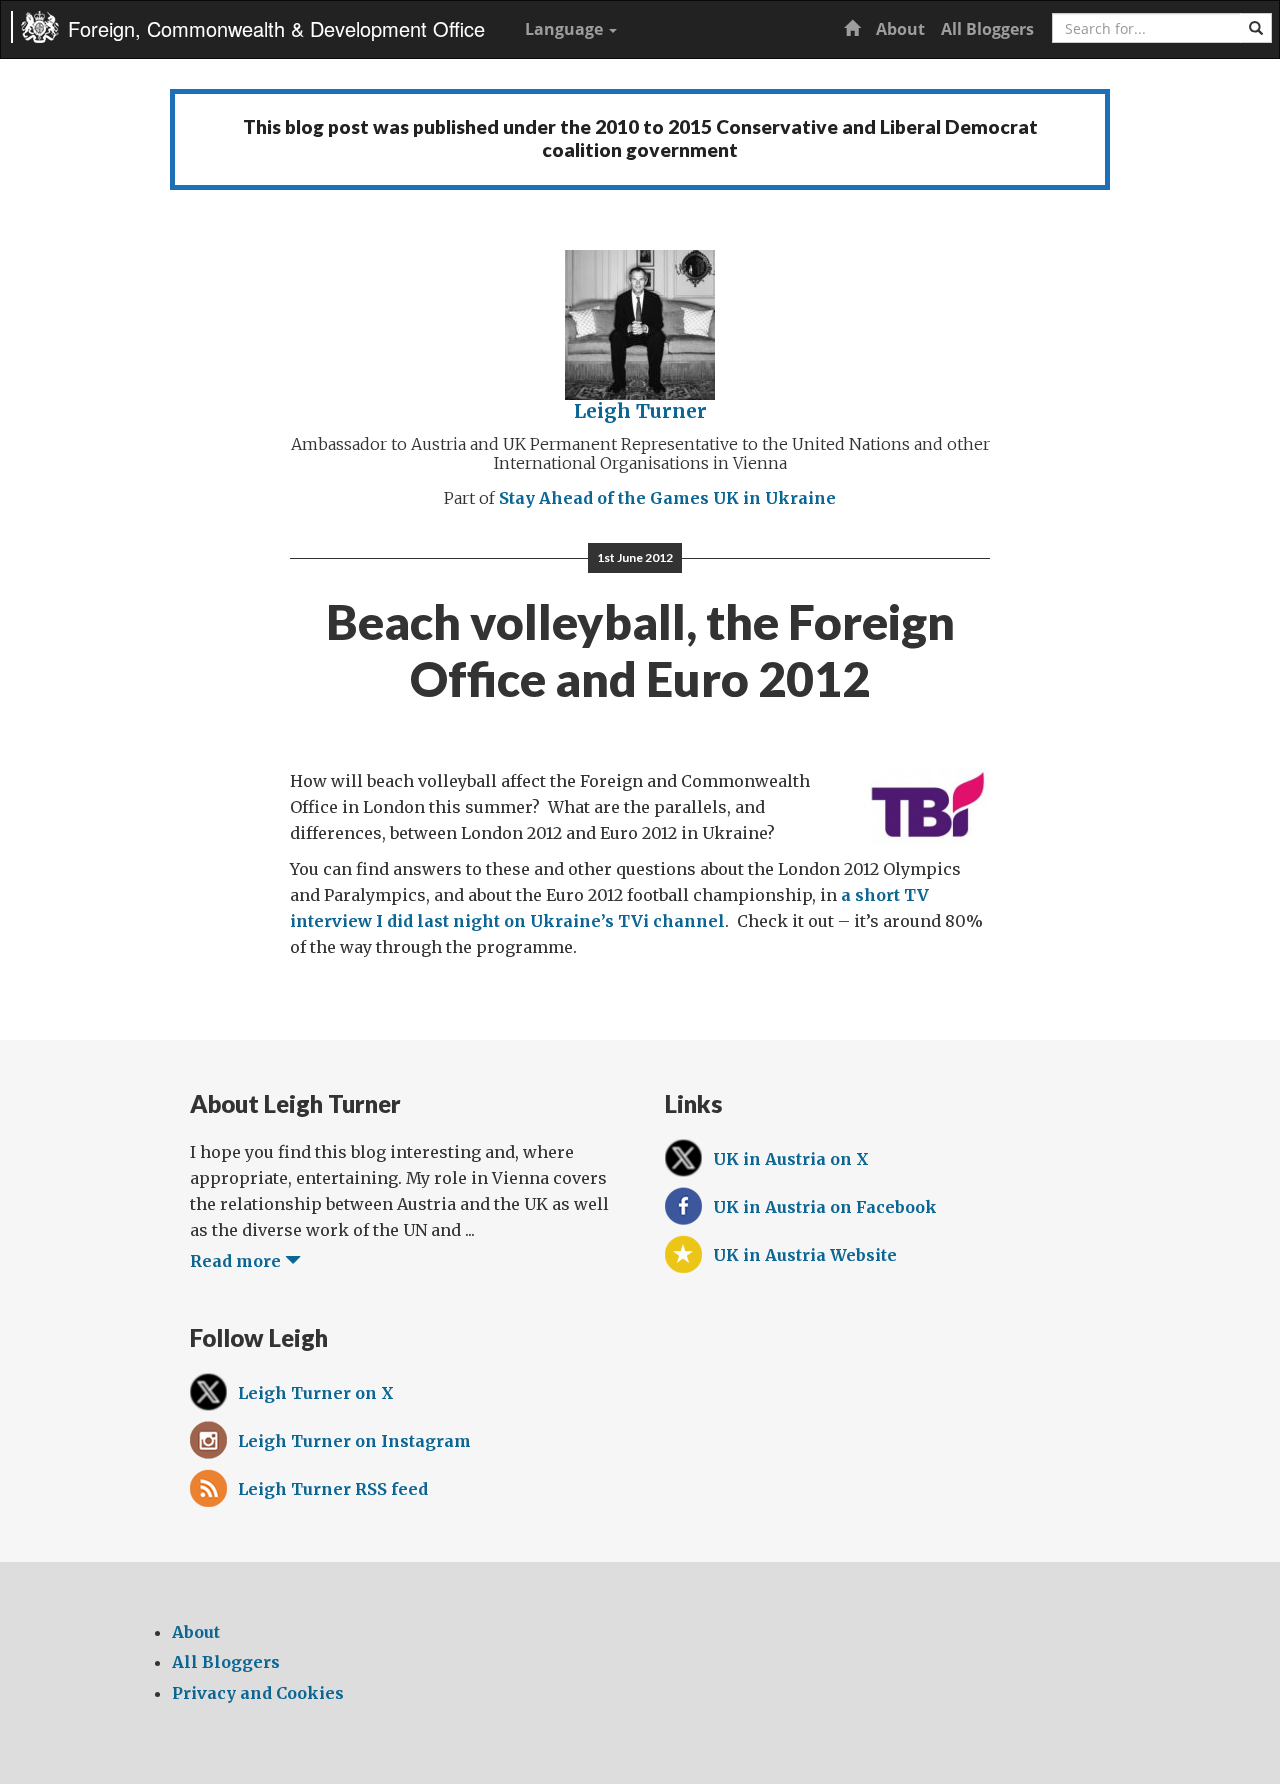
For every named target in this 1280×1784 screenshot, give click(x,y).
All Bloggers (987, 29)
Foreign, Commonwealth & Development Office (276, 28)
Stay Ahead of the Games (604, 498)
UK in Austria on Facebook (825, 1207)
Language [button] (566, 29)
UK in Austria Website (805, 1255)
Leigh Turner (640, 411)
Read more (237, 1261)
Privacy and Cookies (258, 1693)
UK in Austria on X (791, 1159)
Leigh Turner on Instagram (354, 1441)
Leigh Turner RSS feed (333, 1489)
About (900, 29)
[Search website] (1256, 28)
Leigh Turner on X (316, 1393)
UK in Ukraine (774, 498)
